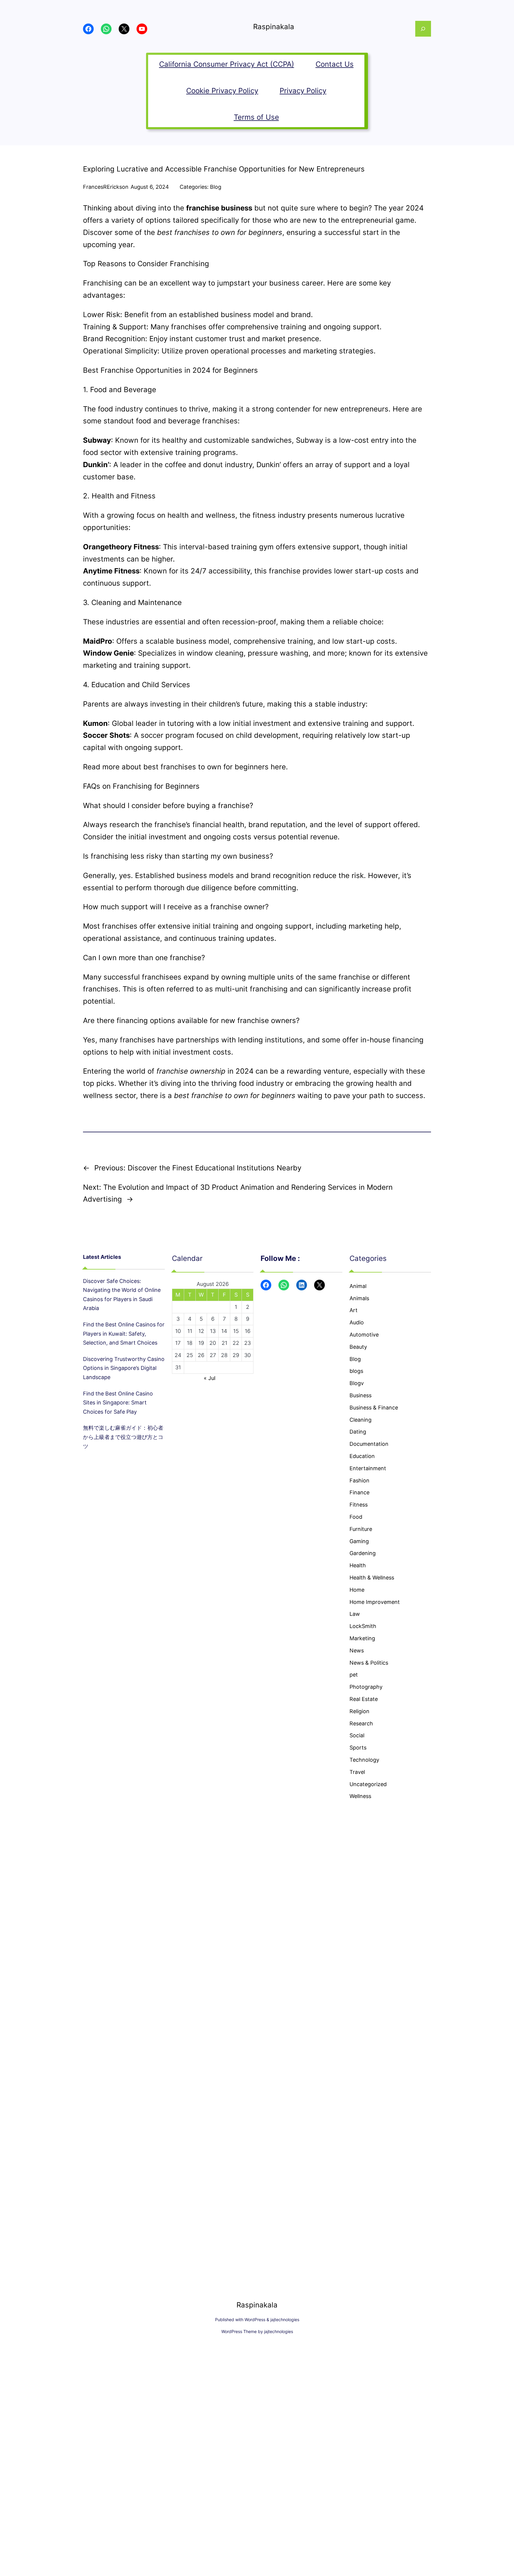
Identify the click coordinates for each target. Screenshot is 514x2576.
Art (354, 1310)
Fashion (359, 1480)
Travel (357, 1772)
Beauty (358, 1347)
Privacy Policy (303, 91)
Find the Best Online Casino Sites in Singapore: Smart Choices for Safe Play (118, 1403)
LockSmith (363, 1626)
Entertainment (368, 1468)
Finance (359, 1492)
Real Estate (364, 1699)
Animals (359, 1298)
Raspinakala (274, 27)
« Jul (210, 1378)
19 (201, 1343)
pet (354, 1675)
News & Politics (369, 1663)
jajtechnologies (285, 2320)
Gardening (363, 1553)
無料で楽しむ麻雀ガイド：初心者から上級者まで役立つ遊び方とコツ (123, 1437)
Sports (358, 1748)
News (357, 1650)
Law (355, 1614)
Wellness (360, 1796)
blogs (356, 1371)
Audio (357, 1322)
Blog (216, 187)
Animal (358, 1286)
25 (190, 1355)
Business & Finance (374, 1408)
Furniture (361, 1529)
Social (357, 1735)
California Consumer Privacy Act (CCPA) (227, 64)
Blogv (357, 1383)
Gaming (359, 1541)
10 (178, 1331)
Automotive (364, 1335)
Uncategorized (368, 1784)
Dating (358, 1432)
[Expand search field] (423, 29)
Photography (366, 1687)
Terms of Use (256, 117)
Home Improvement (375, 1602)
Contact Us (335, 64)
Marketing (362, 1638)
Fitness (359, 1505)
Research (361, 1723)
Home (357, 1590)
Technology (364, 1760)
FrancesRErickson (106, 187)
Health (358, 1565)
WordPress (255, 2320)
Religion (359, 1711)
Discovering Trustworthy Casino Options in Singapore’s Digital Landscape (124, 1368)
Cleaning (361, 1420)
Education (362, 1456)
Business (361, 1395)
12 (201, 1331)
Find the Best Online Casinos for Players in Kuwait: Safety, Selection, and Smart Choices (124, 1334)
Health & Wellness (372, 1578)
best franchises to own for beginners (206, 767)
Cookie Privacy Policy (222, 91)
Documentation (369, 1444)
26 (201, 1355)
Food (356, 1517)
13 (213, 1331)
